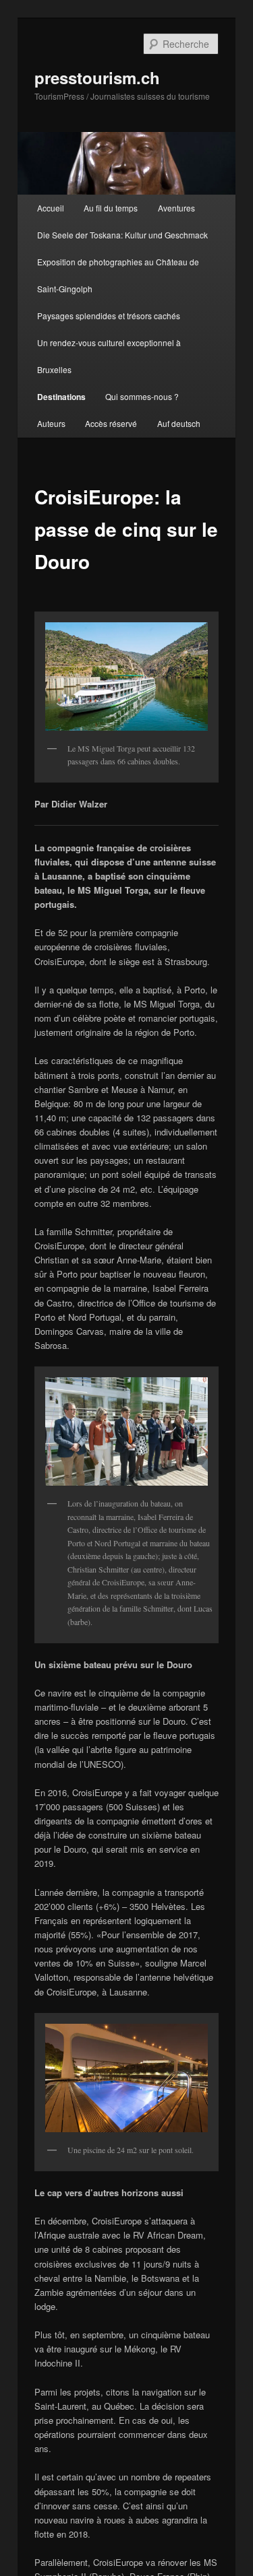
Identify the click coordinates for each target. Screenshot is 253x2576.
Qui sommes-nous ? (142, 396)
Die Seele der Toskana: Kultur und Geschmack (122, 235)
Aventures (176, 208)
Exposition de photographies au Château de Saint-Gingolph (118, 275)
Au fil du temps (111, 208)
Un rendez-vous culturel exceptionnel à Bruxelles (109, 356)
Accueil (51, 208)
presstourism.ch (97, 77)
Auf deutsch (179, 423)
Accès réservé (111, 423)
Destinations (61, 397)
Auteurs (51, 423)
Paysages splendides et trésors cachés (109, 316)
